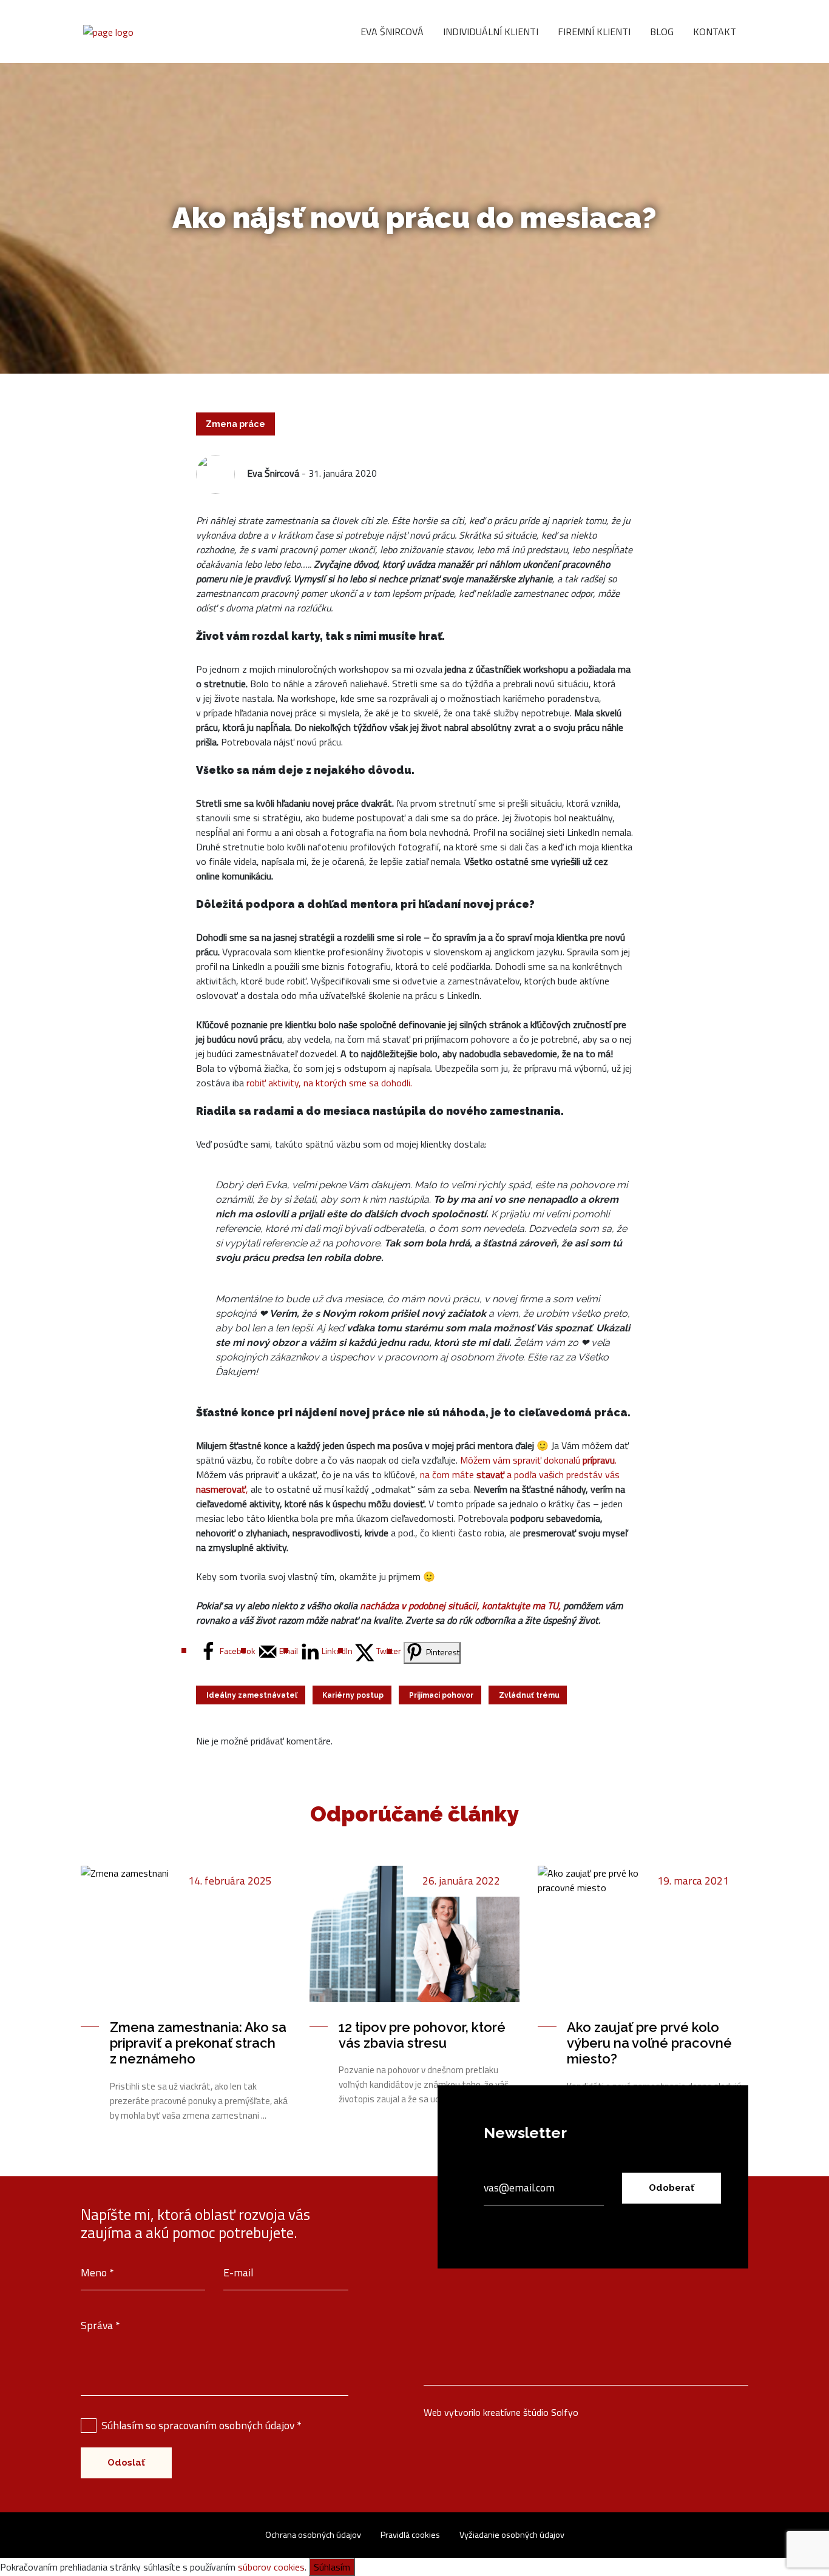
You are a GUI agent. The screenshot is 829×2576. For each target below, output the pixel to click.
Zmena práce (235, 424)
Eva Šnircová (392, 32)
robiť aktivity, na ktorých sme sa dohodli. (329, 1083)
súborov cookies (271, 2567)
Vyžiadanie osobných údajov (512, 2535)
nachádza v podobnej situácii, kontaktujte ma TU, (462, 1606)
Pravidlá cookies (410, 2535)
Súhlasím (332, 2567)
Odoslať (126, 2463)
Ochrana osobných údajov (313, 2535)
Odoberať (672, 2188)
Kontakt (715, 32)
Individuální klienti (491, 32)
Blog (662, 32)
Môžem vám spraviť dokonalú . (538, 1460)
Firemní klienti (594, 32)
